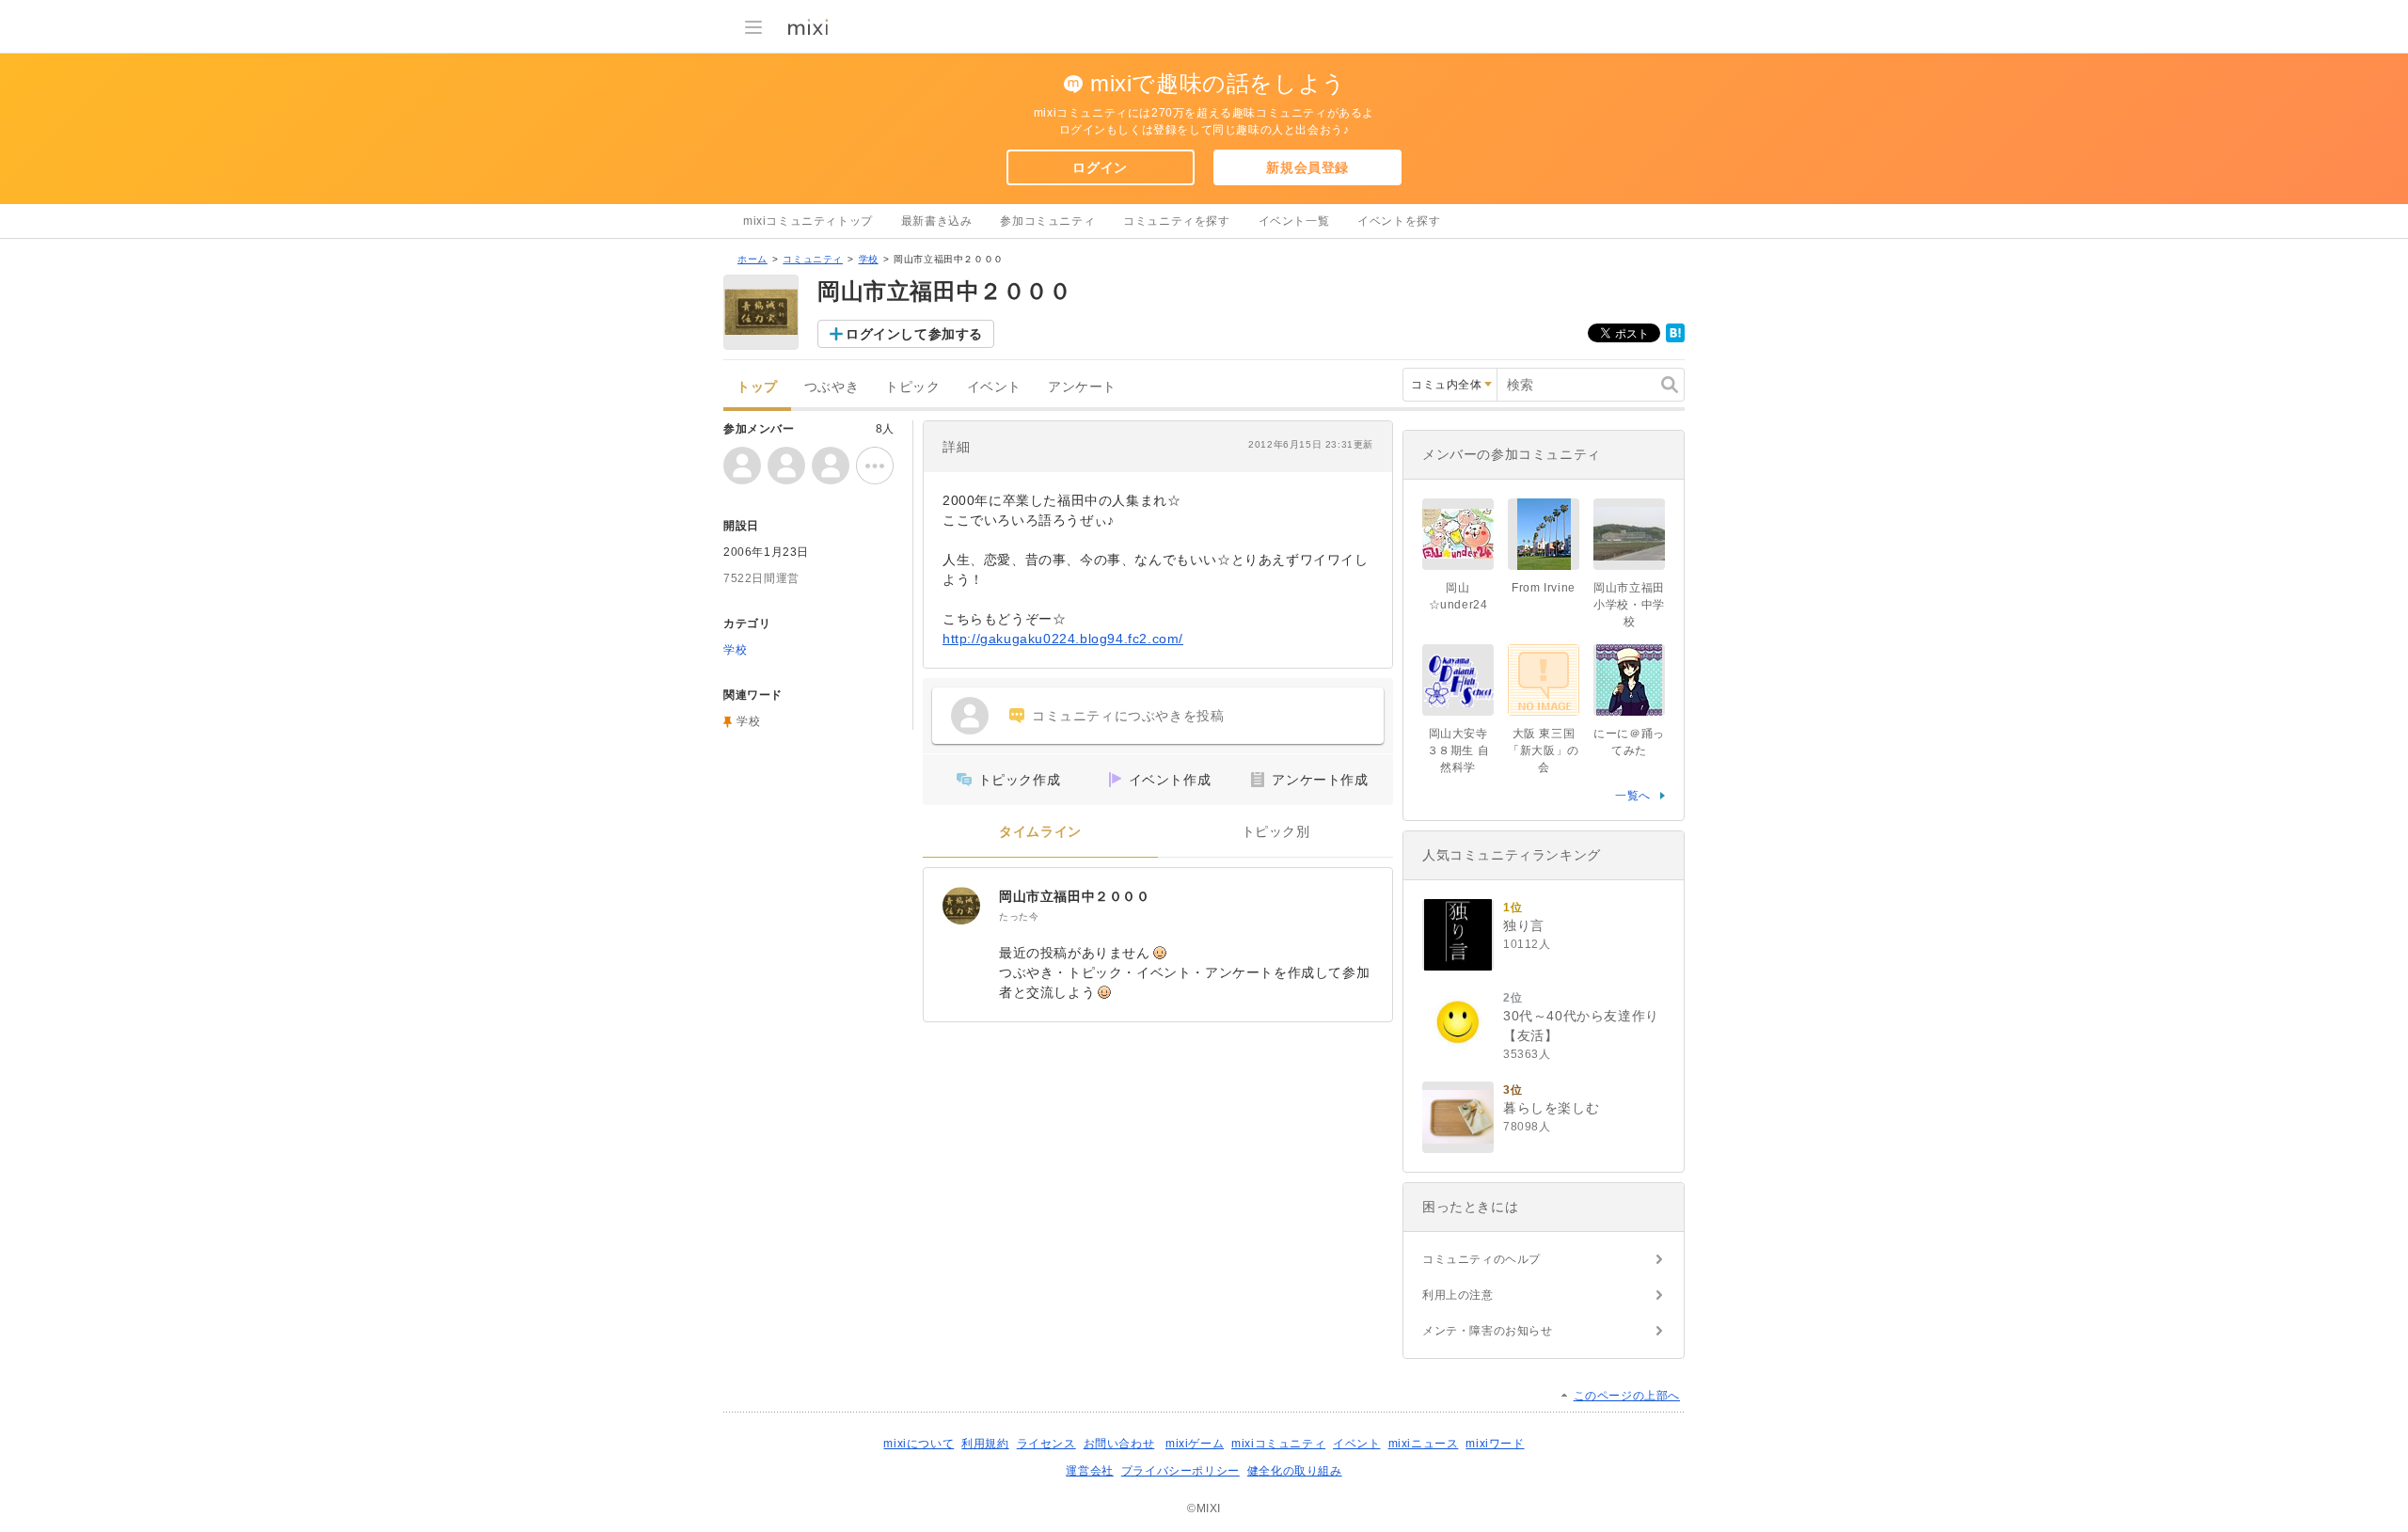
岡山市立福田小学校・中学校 (1629, 605)
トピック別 (1276, 832)
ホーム (752, 259)
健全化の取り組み (1295, 1471)
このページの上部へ (1627, 1396)
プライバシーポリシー (1180, 1471)
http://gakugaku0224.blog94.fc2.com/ (1063, 639)
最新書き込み (937, 221)
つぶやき (832, 387)
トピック (912, 387)
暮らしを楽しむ (1551, 1108)
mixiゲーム (1195, 1444)
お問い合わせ (1119, 1444)
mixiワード (1495, 1444)
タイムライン (1040, 832)
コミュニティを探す (1176, 221)
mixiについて (919, 1444)
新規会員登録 (1307, 167)
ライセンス (1046, 1444)
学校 (869, 259)
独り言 (1524, 925)
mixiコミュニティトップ (808, 221)
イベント (994, 387)
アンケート (1082, 387)
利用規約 (985, 1444)
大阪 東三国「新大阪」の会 (1544, 750)
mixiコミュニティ (1278, 1444)
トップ (757, 387)
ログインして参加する (914, 334)
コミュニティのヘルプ (1481, 1259)
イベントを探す (1399, 221)
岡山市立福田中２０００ (1075, 896)
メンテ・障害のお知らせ (1488, 1331)
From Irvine (1544, 588)
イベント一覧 (1294, 221)
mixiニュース (1424, 1444)
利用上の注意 (1458, 1295)
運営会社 (1089, 1471)
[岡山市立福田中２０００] (961, 906)
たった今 (1019, 916)
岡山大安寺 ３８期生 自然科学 (1458, 750)
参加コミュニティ (1047, 221)
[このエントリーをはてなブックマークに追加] (1675, 339)
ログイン (1100, 167)
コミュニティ (813, 259)
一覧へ (1633, 796)
